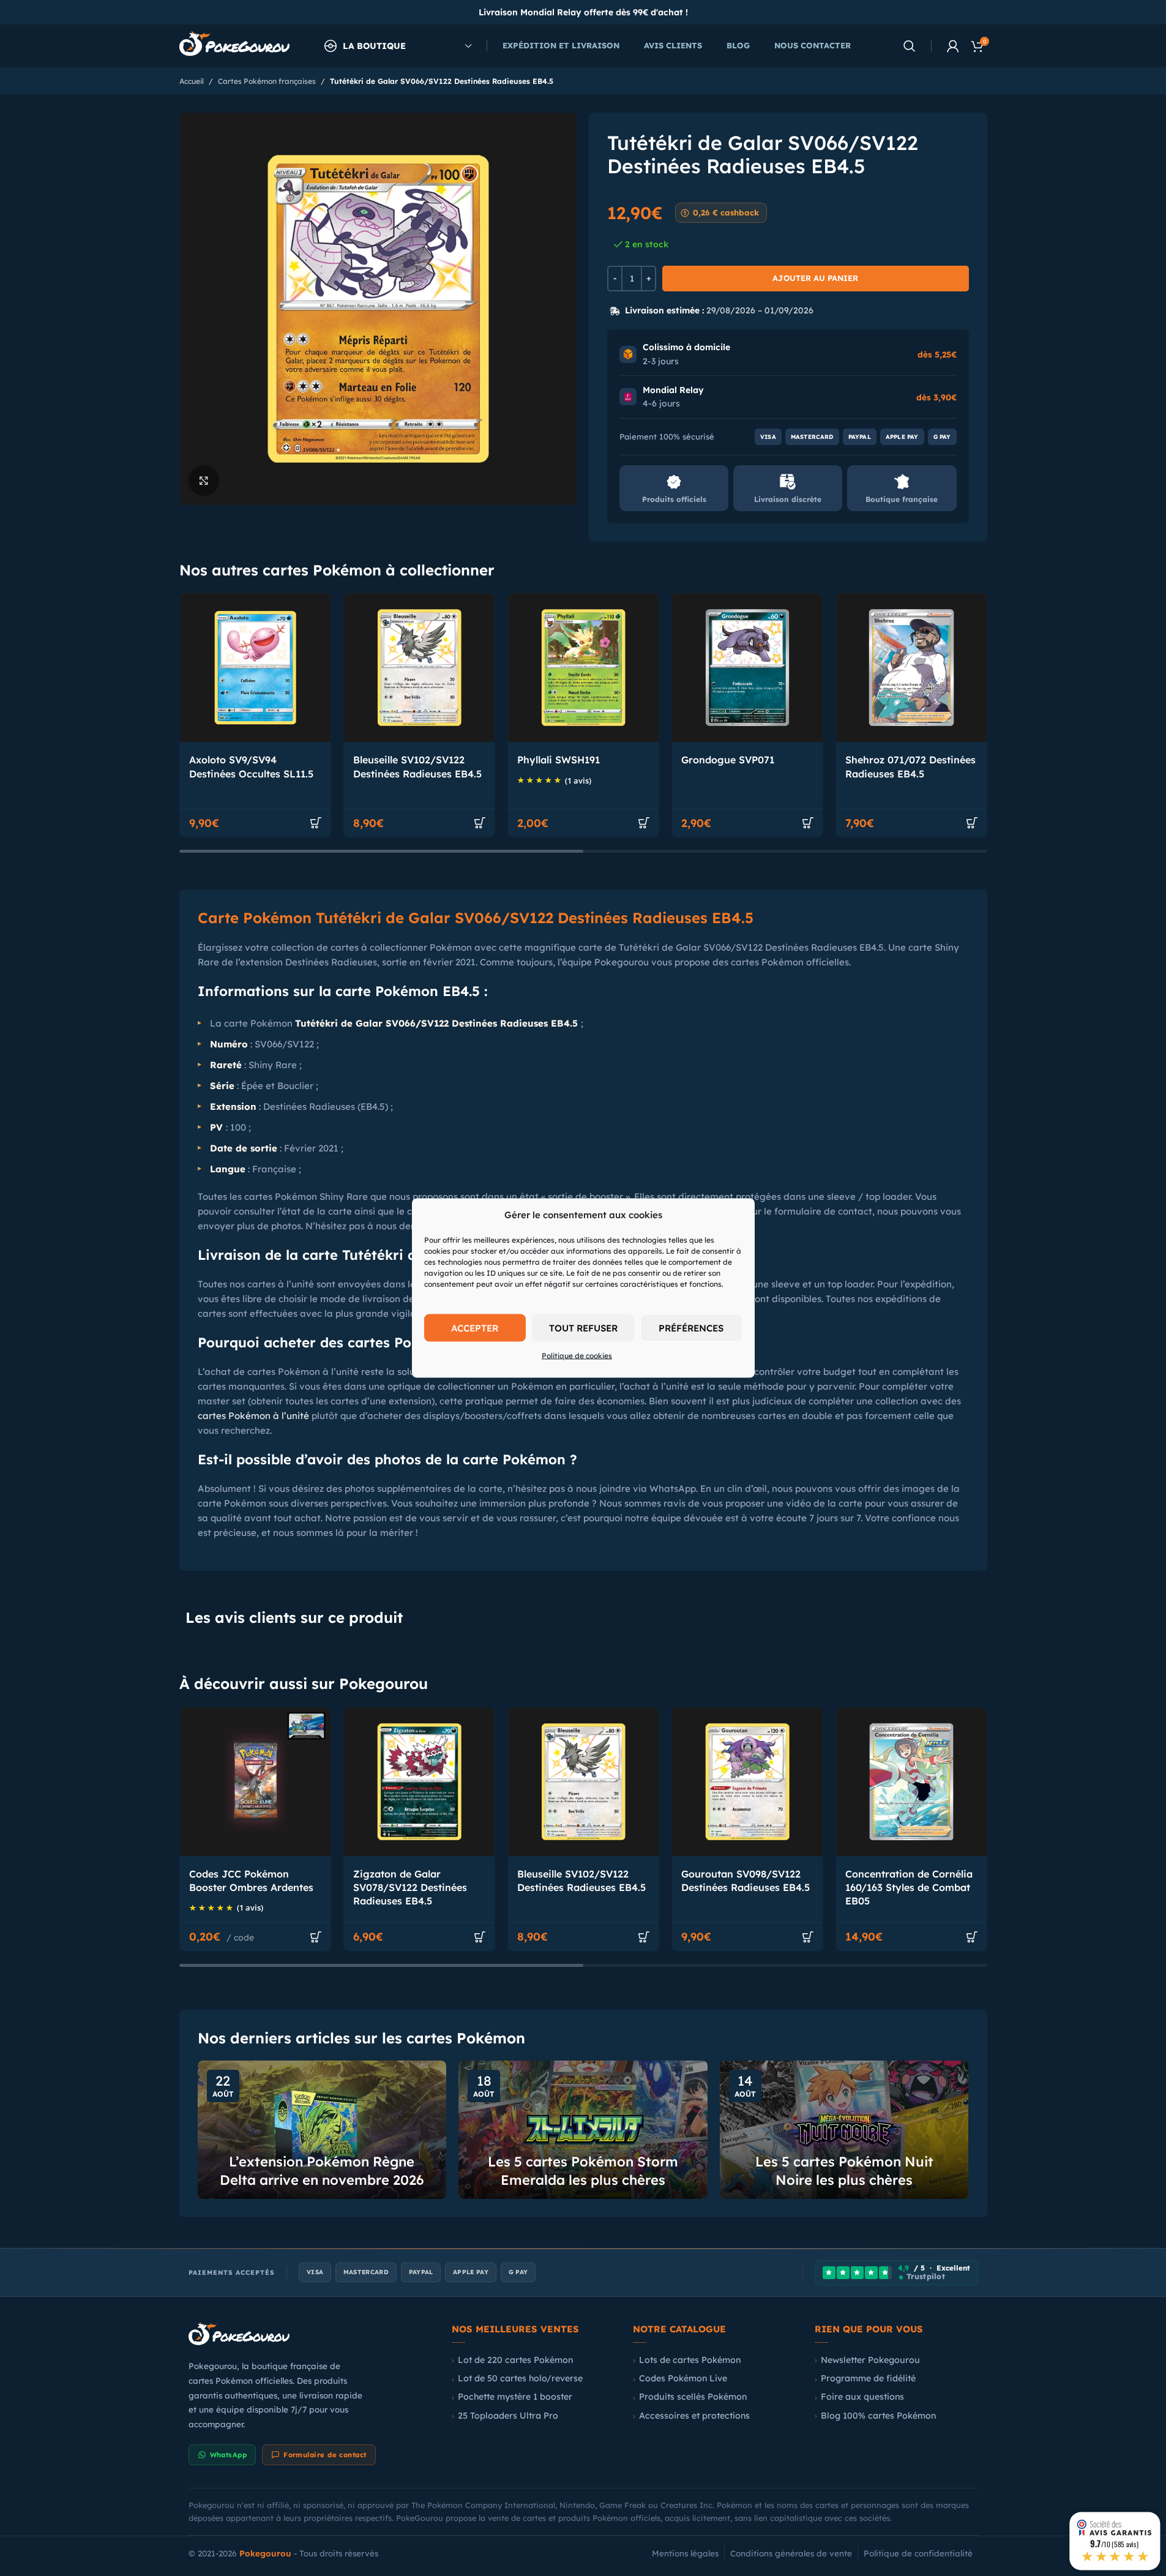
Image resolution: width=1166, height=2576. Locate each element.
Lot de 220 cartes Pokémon (515, 2360)
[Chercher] (910, 46)
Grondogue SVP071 (728, 760)
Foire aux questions (862, 2397)
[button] (316, 823)
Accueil (192, 81)
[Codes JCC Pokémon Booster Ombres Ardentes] (255, 1782)
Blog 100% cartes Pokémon (878, 2416)
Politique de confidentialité (918, 2553)
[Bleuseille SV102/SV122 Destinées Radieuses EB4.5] (419, 668)
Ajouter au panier (815, 278)
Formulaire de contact (325, 2455)
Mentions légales (685, 2553)
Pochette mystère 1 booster (515, 2397)
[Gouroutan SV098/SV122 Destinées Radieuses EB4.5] (747, 1782)
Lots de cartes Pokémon (690, 2360)
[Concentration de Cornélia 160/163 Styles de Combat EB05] (911, 1782)
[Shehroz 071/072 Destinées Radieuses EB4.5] (911, 668)
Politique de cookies (577, 1356)
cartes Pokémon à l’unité (253, 1416)
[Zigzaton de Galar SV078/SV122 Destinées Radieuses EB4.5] (419, 1782)
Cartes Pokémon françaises (267, 81)
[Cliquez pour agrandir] (204, 481)
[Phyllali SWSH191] (583, 668)
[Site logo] (234, 45)
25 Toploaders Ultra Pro (508, 2416)
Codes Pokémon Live (683, 2378)
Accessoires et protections (694, 2416)
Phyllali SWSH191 (559, 760)
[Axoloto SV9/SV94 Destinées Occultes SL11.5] (255, 668)
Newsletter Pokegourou (870, 2360)
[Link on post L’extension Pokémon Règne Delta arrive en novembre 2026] (322, 2130)
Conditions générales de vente (791, 2553)
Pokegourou (265, 2553)
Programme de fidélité (868, 2378)
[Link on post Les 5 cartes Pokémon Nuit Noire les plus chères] (844, 2130)
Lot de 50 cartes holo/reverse (520, 2378)
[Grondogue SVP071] (747, 668)
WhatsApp (229, 2455)
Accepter (475, 1327)
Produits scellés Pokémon (693, 2397)
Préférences (691, 1327)
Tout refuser (583, 1327)
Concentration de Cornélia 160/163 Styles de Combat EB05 (909, 1888)
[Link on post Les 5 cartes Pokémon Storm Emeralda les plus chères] (583, 2130)
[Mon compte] (953, 46)
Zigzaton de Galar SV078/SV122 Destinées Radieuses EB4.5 (410, 1888)
